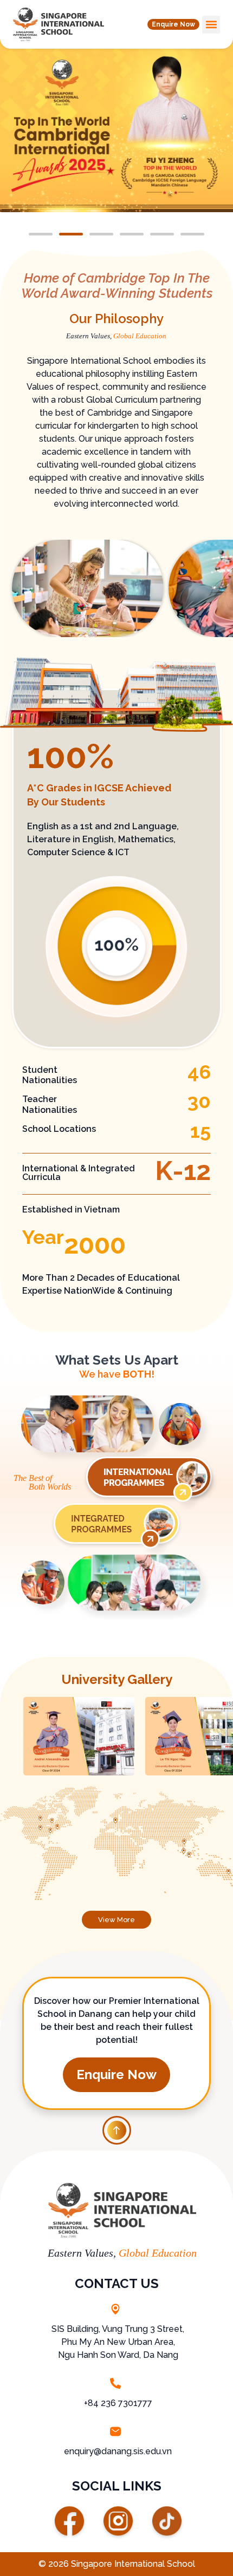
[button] (173, 24)
